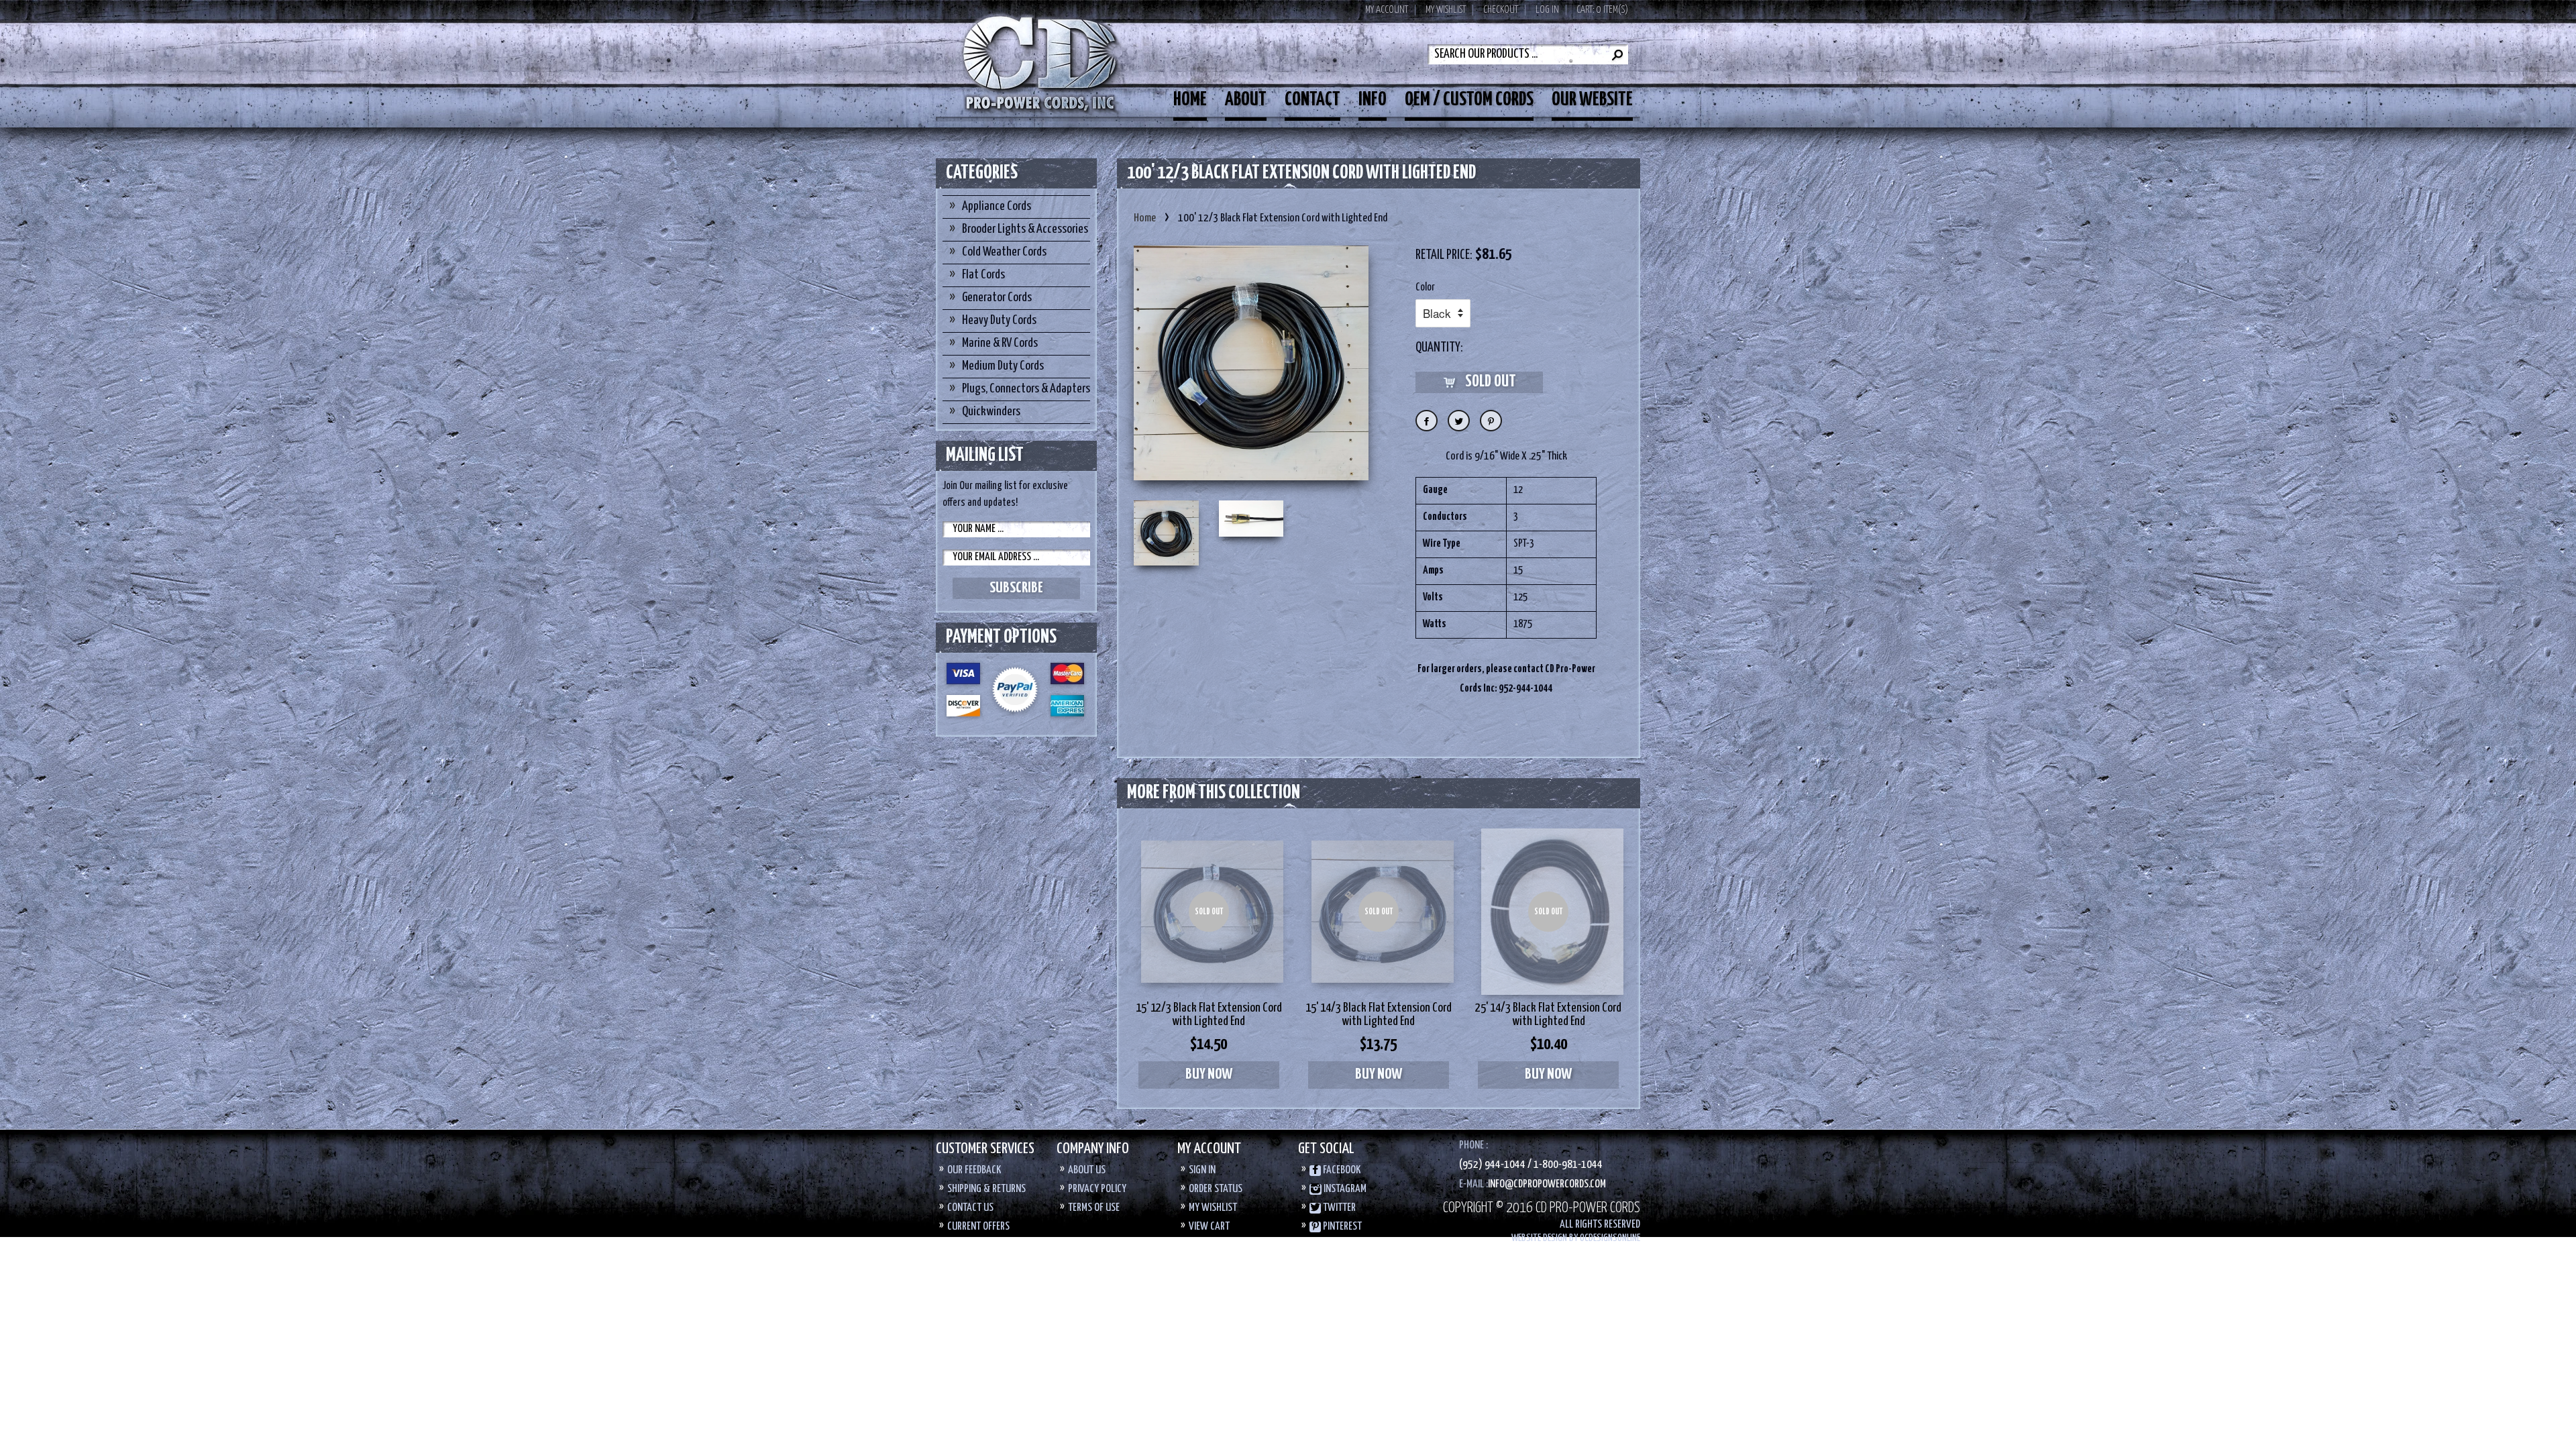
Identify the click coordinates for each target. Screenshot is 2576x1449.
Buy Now (1209, 1074)
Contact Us (970, 1208)
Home (1145, 218)
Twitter (1338, 1208)
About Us (1087, 1170)
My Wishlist (1446, 10)
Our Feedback (974, 1170)
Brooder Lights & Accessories (1025, 229)
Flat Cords (983, 275)
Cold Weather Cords (1004, 252)
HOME (1190, 100)
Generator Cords (997, 298)
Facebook (1341, 1170)
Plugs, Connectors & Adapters (1026, 389)
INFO (1373, 100)
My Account (1387, 10)
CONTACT (1312, 100)
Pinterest (1341, 1227)
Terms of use (1094, 1208)
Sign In (1202, 1170)
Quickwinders (991, 412)
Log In (1547, 10)
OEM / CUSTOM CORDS (1469, 100)
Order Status (1216, 1189)
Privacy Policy (1097, 1189)
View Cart (1209, 1227)
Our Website (1592, 100)
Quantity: (1439, 348)
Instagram (1344, 1189)
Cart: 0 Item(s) (1602, 10)
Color (1425, 287)
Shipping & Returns (986, 1189)
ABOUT (1246, 100)
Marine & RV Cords (1000, 343)
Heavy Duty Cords (999, 320)
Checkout (1501, 10)
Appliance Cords (997, 206)
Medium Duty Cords (1003, 366)
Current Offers (978, 1227)
